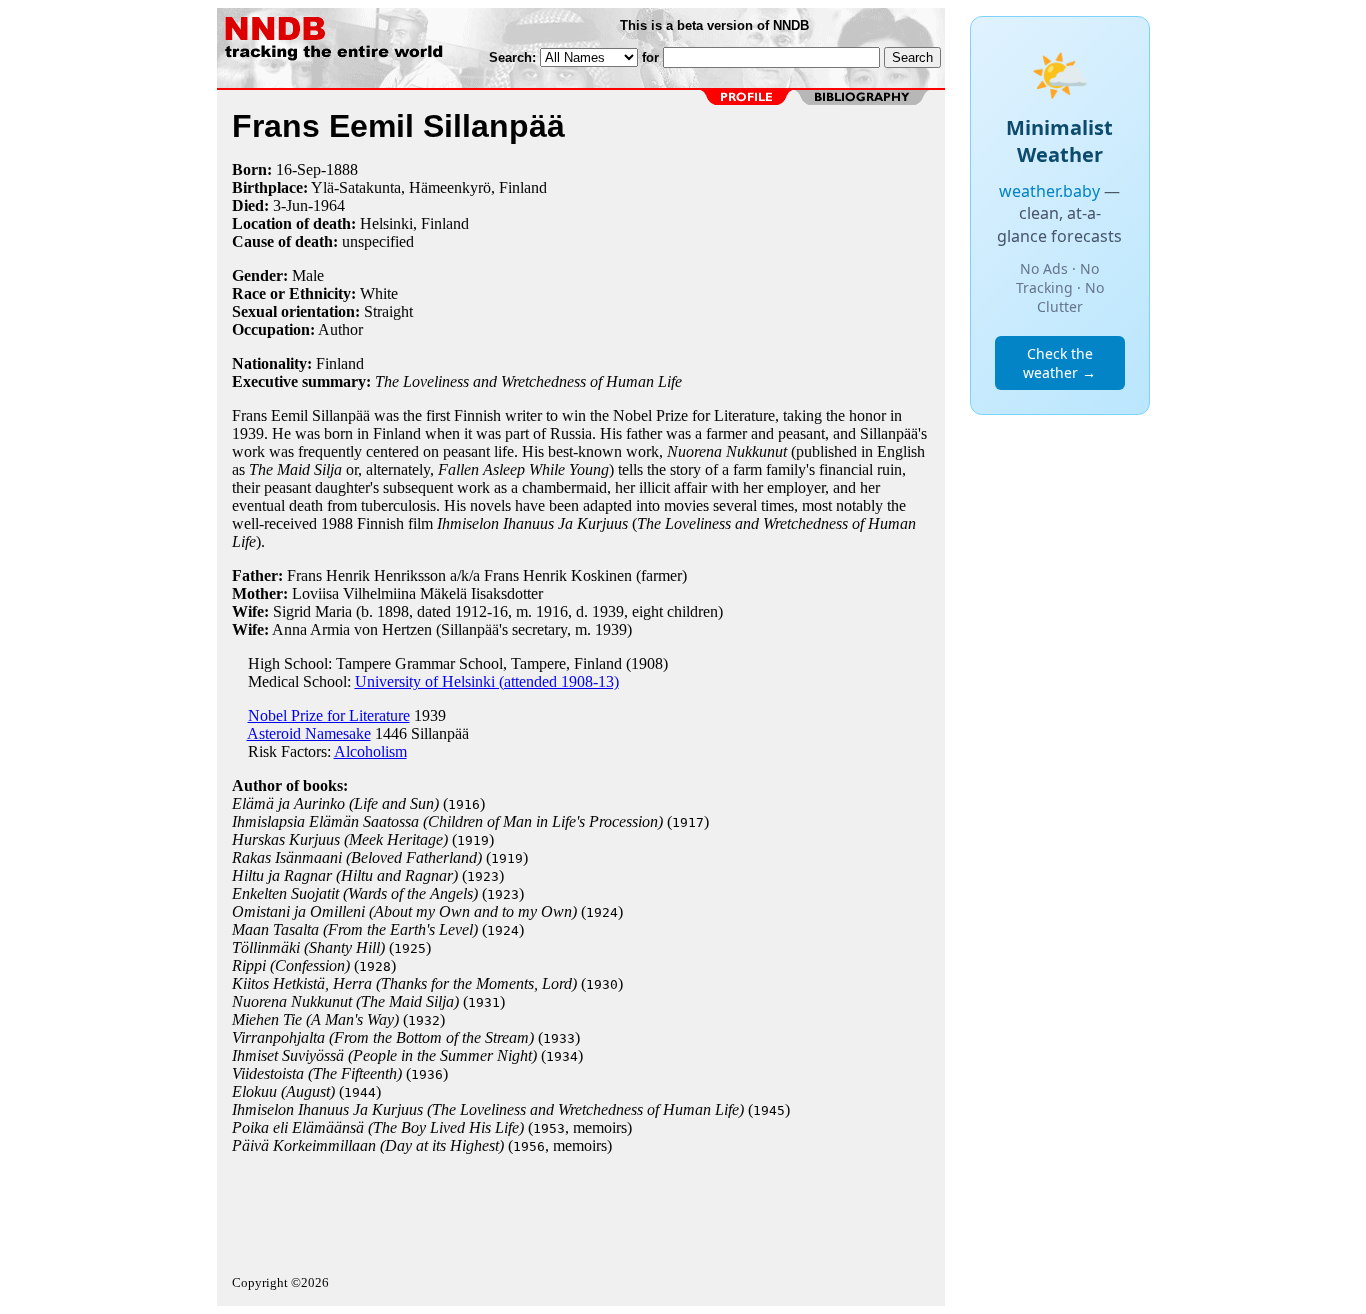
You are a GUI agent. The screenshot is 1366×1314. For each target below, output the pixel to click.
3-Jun (290, 205)
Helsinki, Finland (414, 223)
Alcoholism (370, 751)
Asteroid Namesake (309, 733)
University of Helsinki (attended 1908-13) (487, 681)
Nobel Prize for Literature (329, 715)
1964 (329, 205)
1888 (342, 169)
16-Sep (298, 169)
